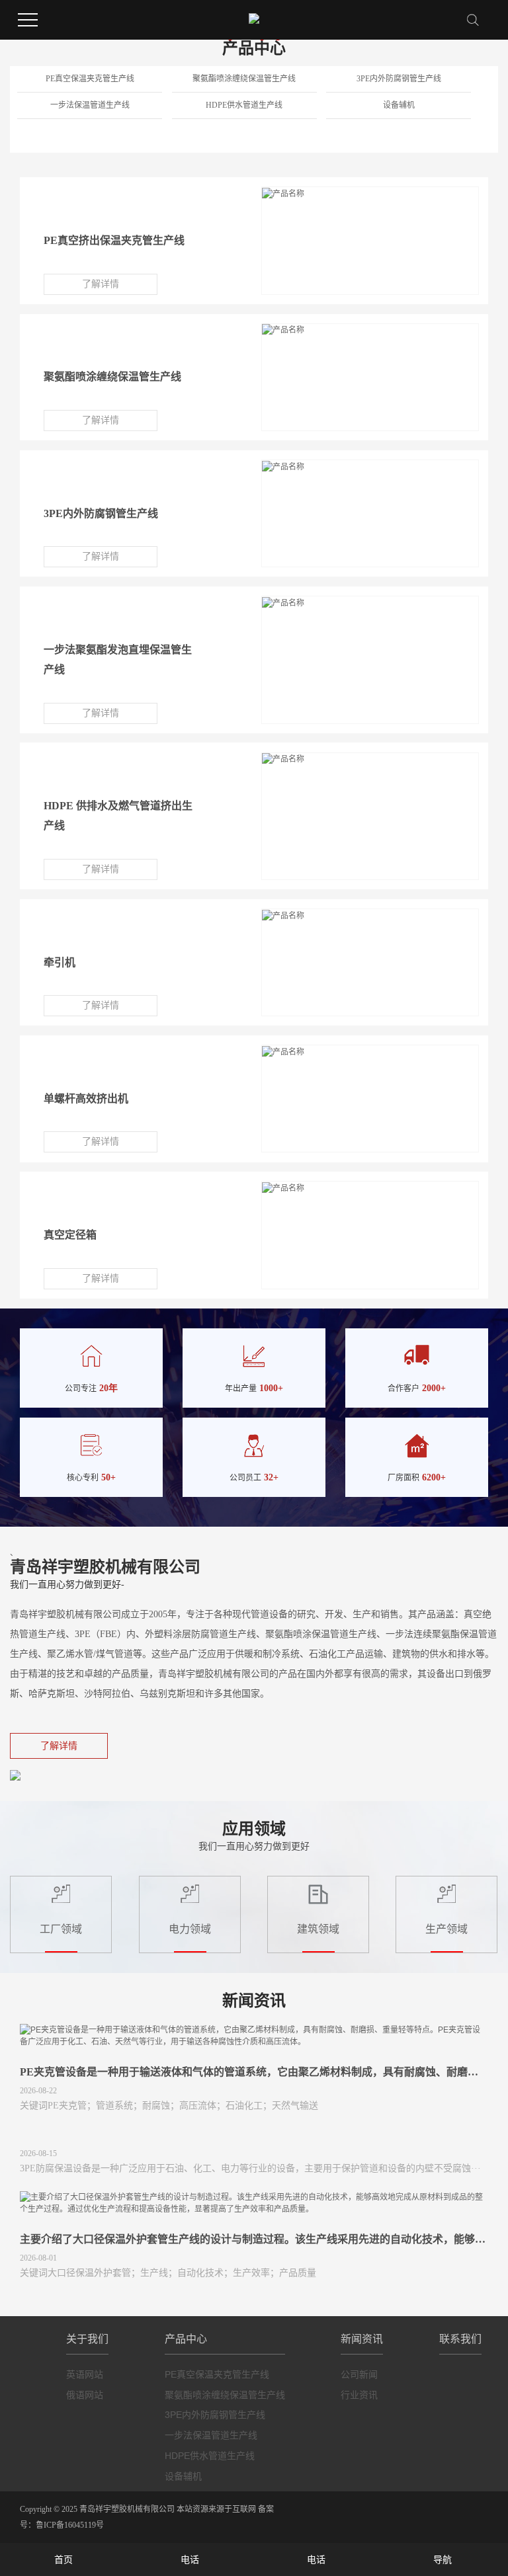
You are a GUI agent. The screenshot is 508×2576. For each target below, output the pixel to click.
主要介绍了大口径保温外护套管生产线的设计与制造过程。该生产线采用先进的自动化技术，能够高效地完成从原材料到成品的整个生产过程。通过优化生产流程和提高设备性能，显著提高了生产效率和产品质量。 (254, 2239)
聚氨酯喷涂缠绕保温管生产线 (244, 79)
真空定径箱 (70, 1235)
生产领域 (446, 1929)
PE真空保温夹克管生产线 (90, 79)
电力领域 (190, 1929)
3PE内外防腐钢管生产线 (399, 79)
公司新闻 (359, 2374)
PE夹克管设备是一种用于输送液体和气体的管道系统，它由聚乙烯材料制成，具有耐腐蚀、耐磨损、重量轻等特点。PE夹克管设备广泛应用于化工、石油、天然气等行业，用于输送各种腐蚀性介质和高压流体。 (254, 2072)
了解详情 (101, 284)
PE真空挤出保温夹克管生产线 (114, 240)
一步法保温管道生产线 (90, 105)
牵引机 (60, 962)
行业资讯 (359, 2395)
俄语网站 (85, 2395)
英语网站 (85, 2374)
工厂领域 (61, 1929)
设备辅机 (399, 105)
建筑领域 (318, 1929)
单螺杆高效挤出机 (86, 1099)
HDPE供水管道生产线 (244, 105)
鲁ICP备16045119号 (70, 2525)
